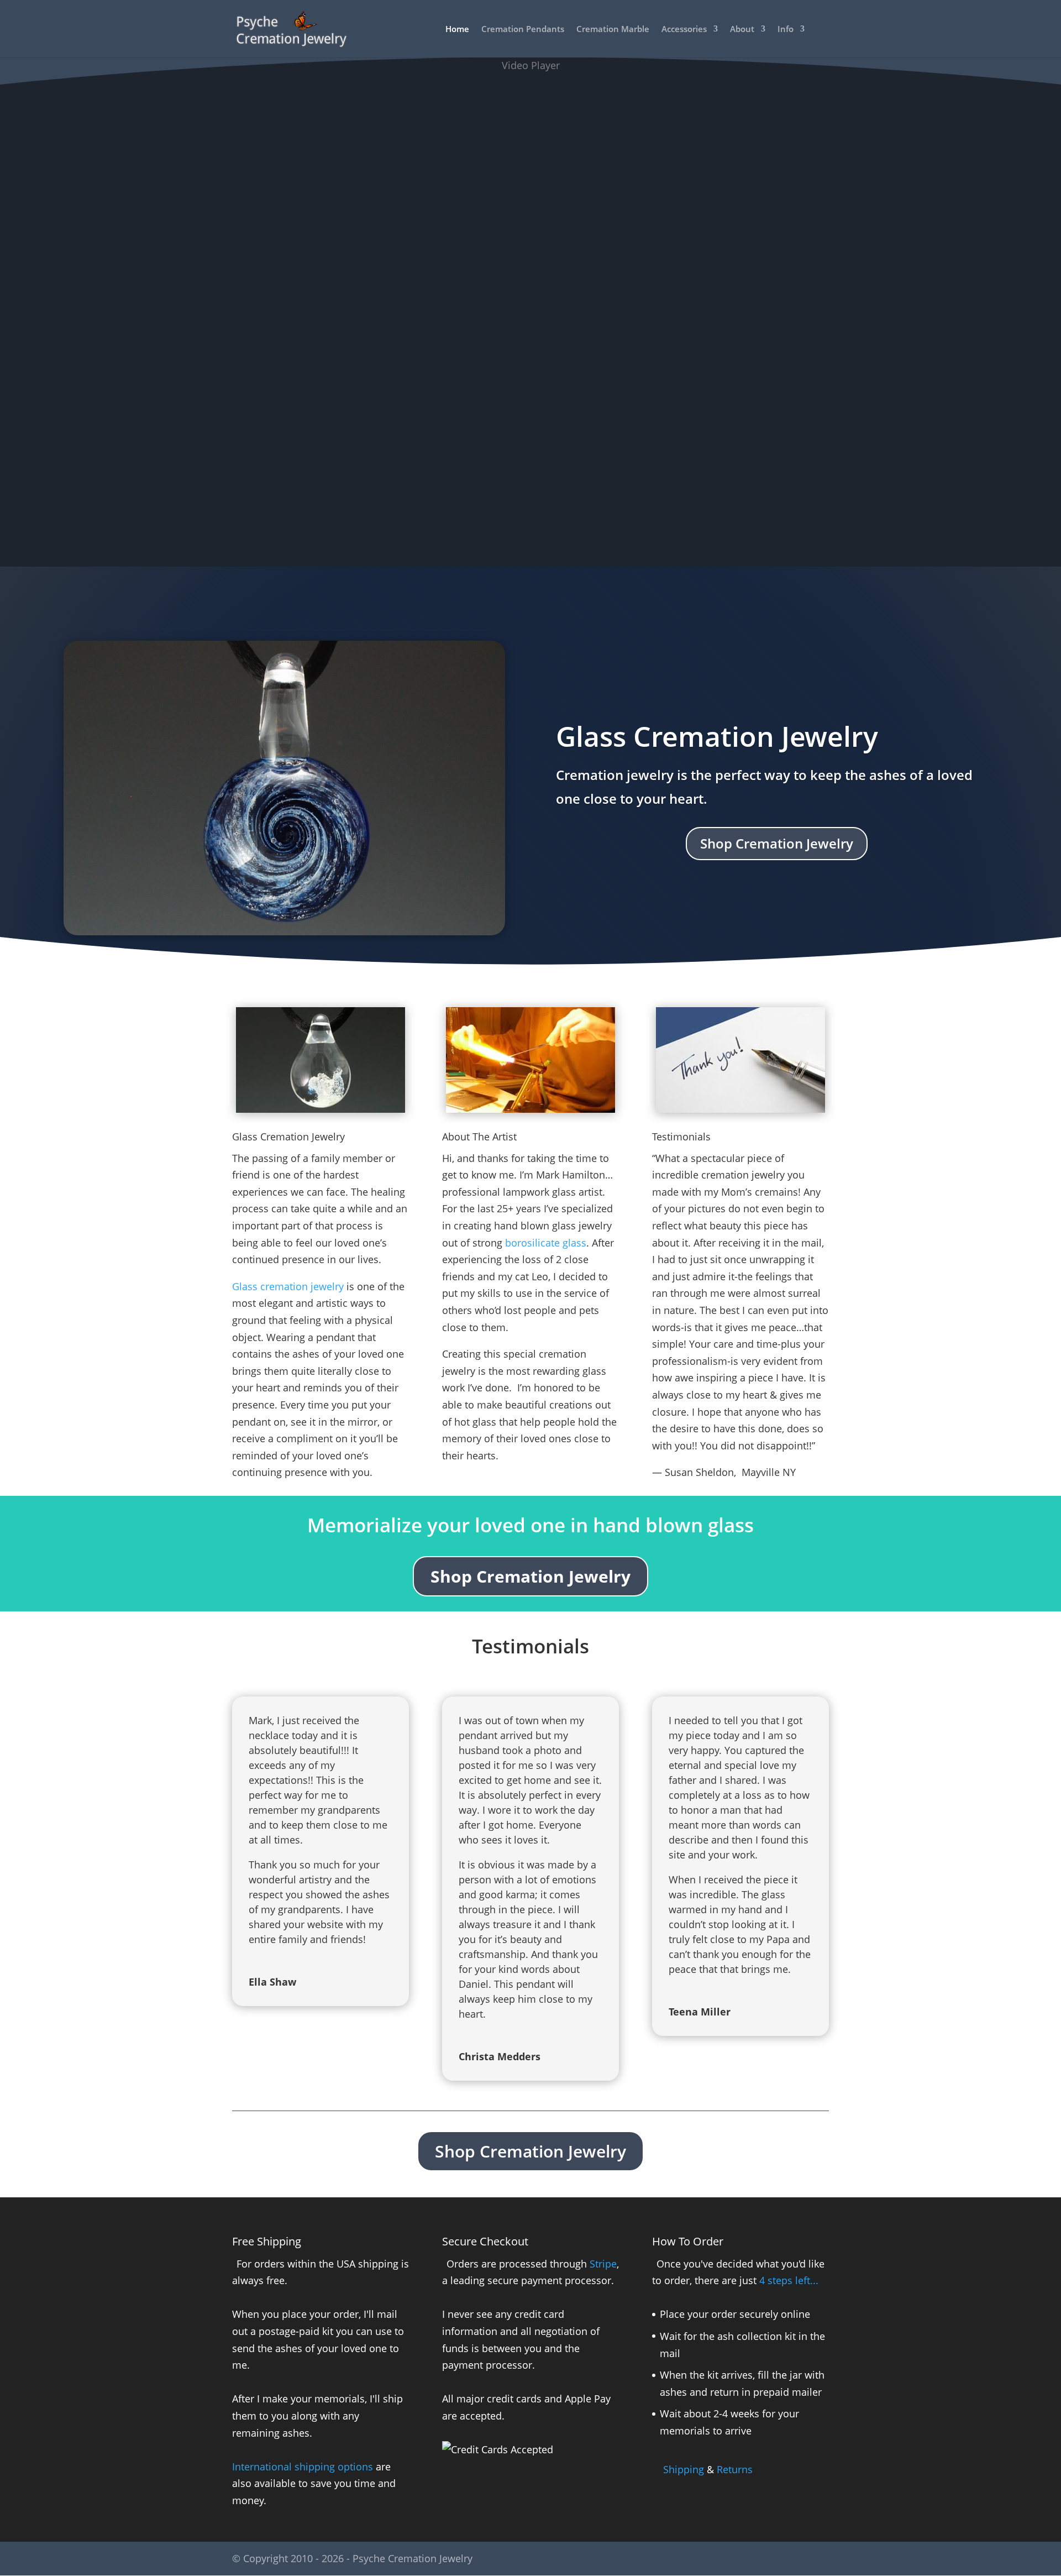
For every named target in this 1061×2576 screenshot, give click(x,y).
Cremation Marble (613, 30)
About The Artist (479, 1137)
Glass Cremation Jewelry (717, 736)
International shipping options (303, 2467)
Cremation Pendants (523, 30)
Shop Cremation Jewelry (777, 843)
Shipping (684, 2469)
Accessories (684, 30)
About (742, 30)
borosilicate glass (546, 1243)
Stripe (603, 2264)
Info (786, 30)
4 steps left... (789, 2280)
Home (457, 30)
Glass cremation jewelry (288, 1286)
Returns (735, 2469)
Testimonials (681, 1137)
